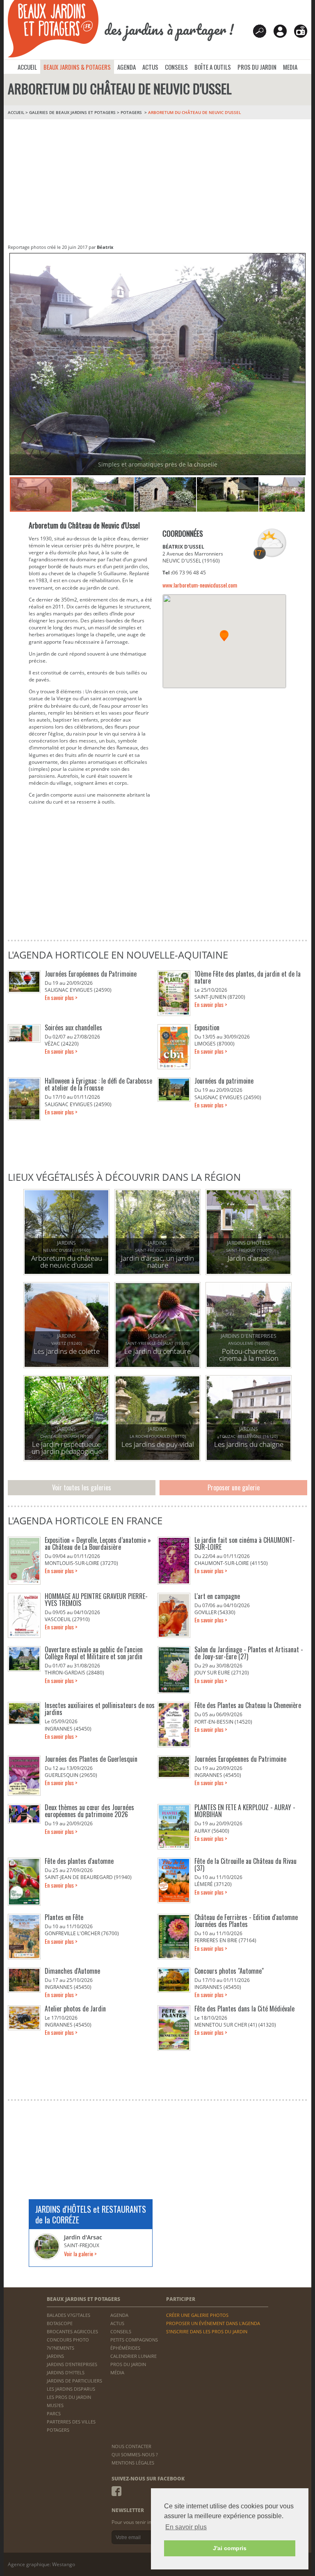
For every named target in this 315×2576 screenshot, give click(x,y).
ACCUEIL (27, 67)
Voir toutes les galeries (82, 1487)
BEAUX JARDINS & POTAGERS (77, 67)
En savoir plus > (61, 997)
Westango (64, 2564)
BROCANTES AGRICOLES (72, 2331)
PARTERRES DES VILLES (71, 2422)
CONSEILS (176, 67)
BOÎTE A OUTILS (213, 67)
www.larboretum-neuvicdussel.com (200, 585)
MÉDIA (117, 2372)
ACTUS (150, 67)
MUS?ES (55, 2405)
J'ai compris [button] (230, 2548)
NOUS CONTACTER (131, 2446)
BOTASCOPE (60, 2323)
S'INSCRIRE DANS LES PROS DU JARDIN (207, 2331)
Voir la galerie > (80, 2254)
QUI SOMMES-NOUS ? (135, 2454)
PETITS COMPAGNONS (134, 2340)
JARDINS (55, 2356)
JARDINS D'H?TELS (66, 2372)
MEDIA (290, 67)
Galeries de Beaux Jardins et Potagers (72, 112)
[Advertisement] (157, 181)
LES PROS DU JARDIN (69, 2397)
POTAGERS (132, 112)
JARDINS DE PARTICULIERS (74, 2381)
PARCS (54, 2413)
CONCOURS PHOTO (68, 2340)
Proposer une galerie (234, 1487)
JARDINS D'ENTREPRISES (72, 2364)
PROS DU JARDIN (257, 67)
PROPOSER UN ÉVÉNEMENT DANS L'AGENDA (213, 2323)
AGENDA (127, 67)
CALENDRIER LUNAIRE (134, 2356)
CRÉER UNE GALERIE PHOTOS (197, 2315)
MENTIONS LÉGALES (133, 2463)
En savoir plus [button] (186, 2527)
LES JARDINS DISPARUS (71, 2389)
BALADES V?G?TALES (68, 2315)
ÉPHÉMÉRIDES (125, 2348)
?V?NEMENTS (60, 2348)
